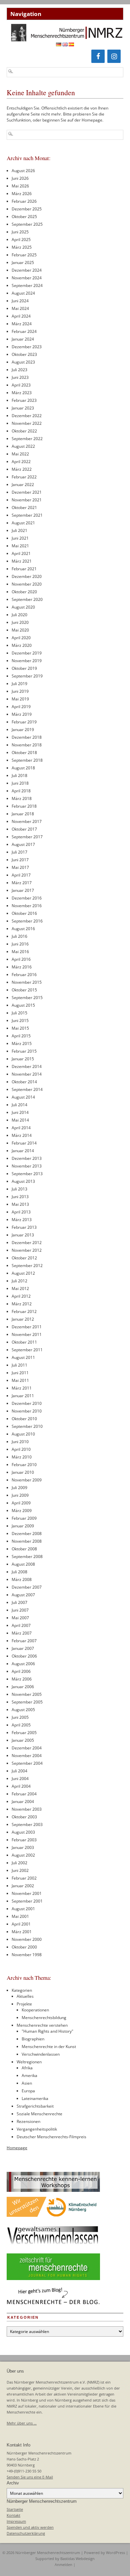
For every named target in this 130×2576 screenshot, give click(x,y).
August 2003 (23, 1832)
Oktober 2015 (24, 990)
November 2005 (27, 1694)
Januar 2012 (23, 1319)
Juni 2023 (20, 377)
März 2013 (22, 1220)
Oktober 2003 (24, 1817)
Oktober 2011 (24, 1342)
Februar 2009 (24, 1518)
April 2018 (21, 791)
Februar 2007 (24, 1641)
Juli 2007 (19, 1602)
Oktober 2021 (24, 508)
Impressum (16, 2521)
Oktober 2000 (24, 1947)
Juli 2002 (19, 1863)
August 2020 (23, 607)
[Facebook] (98, 56)
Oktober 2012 (24, 1258)
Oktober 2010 (24, 1419)
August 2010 (23, 1434)
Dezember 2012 (27, 1243)
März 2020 (22, 645)
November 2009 (27, 1480)
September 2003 (27, 1824)
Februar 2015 (24, 1051)
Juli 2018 (19, 775)
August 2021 (23, 523)
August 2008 (23, 1564)
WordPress (115, 2553)
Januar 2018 (23, 814)
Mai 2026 (20, 186)
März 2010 (22, 1457)
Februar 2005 (24, 1733)
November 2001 (27, 1893)
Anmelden (63, 2565)
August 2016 (23, 929)
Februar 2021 (24, 569)
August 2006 (23, 1664)
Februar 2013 (24, 1227)
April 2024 (21, 316)
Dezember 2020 (27, 576)
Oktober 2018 (24, 753)
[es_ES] (71, 45)
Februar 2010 (24, 1465)
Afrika (27, 2068)
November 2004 (27, 1756)
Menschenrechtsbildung (44, 2018)
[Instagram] (114, 56)
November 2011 (27, 1334)
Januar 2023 (23, 408)
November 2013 (27, 1166)
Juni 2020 (20, 622)
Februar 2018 (24, 806)
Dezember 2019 (27, 653)
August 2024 (23, 293)
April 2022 (21, 462)
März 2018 (22, 798)
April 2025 (21, 240)
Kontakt (13, 2515)
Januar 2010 (23, 1472)
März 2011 (22, 1388)
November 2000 (27, 1939)
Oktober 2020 (24, 592)
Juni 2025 (20, 232)
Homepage (17, 2148)
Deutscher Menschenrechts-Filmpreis (51, 2137)
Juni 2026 (20, 178)
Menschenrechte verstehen (42, 2025)
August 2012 (23, 1273)
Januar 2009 (23, 1526)
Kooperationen (35, 2010)
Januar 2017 (23, 890)
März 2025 (22, 247)
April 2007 (21, 1625)
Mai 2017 (20, 867)
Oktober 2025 (24, 217)
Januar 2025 (23, 262)
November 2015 (27, 982)
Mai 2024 (20, 308)
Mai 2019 (20, 699)
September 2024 (27, 285)
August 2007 (23, 1595)
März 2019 (22, 714)
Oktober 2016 (24, 913)
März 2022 (22, 469)
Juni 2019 (20, 691)
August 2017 (23, 844)
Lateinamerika (35, 2098)
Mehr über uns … (22, 2423)
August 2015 (23, 1005)
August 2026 (23, 171)
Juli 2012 (19, 1281)
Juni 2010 (20, 1442)
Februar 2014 (24, 1143)
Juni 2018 (20, 783)
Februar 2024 (24, 331)
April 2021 (21, 553)
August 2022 (23, 446)
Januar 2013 (23, 1235)
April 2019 (21, 707)
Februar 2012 (24, 1311)
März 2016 (22, 967)
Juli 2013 (19, 1189)
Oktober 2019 (24, 668)
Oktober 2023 (24, 354)
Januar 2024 (23, 339)
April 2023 (21, 385)
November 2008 (27, 1541)
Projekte (24, 2004)
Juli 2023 (19, 370)
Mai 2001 (20, 1916)
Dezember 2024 (27, 270)
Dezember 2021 (27, 492)
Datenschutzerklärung (26, 2533)
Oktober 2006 (24, 1656)
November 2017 (27, 821)
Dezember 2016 (27, 898)
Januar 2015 (23, 1059)
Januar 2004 (23, 1802)
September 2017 (27, 837)
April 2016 (21, 959)
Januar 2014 (23, 1151)
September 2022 (27, 439)
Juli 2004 (19, 1771)
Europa (28, 2091)
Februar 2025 (24, 255)
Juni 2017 (20, 860)
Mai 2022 (20, 454)
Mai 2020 (20, 630)
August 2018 (23, 768)
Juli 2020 (19, 615)
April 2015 (21, 1036)
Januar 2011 (23, 1396)
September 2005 (27, 1702)
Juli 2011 (19, 1365)
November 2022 (27, 423)
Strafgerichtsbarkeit (35, 2106)
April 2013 (21, 1212)
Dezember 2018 (27, 737)
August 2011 (23, 1357)
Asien (27, 2083)
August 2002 (23, 1855)
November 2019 (27, 661)
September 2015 (27, 998)
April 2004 (21, 1786)
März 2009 (22, 1511)
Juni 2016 (20, 944)
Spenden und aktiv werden (30, 2527)
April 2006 (21, 1671)
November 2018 (27, 745)
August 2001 (23, 1909)
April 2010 (21, 1449)
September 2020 (27, 599)
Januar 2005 (23, 1740)
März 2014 (22, 1135)
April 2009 (21, 1503)
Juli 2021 (19, 530)
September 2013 (27, 1174)
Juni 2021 (20, 538)
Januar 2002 (23, 1886)
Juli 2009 (19, 1488)
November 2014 (27, 1074)
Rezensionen (28, 2121)
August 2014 (23, 1097)
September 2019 (27, 676)
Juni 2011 (20, 1373)
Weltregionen (29, 2062)
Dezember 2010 (27, 1403)
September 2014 (27, 1089)
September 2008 (27, 1556)
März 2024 (22, 324)
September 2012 (27, 1266)
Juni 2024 (20, 301)
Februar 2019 (24, 722)
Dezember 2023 (27, 347)
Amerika (29, 2075)
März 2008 (22, 1579)
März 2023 (22, 393)
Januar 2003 (23, 1847)
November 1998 (27, 1955)
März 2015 (22, 1043)
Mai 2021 (20, 546)
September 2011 (27, 1350)
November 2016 (27, 906)
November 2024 (27, 278)
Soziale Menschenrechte (39, 2114)
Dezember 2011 (27, 1327)
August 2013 (23, 1181)
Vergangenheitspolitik (37, 2129)
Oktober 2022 (24, 431)
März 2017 (22, 883)
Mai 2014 (20, 1120)
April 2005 (21, 1725)
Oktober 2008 (24, 1549)
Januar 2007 (23, 1648)
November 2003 (27, 1809)
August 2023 (23, 362)
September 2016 (27, 921)
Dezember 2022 (27, 416)
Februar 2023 (24, 400)
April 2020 (21, 638)
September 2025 (27, 224)
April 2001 (21, 1924)
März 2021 (22, 561)
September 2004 (27, 1763)
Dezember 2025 (27, 209)
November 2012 (27, 1250)
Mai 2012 (20, 1288)
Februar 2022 (24, 477)
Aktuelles (25, 1996)
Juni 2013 (20, 1197)
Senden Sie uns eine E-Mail (30, 2477)
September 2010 (27, 1426)
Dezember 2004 (27, 1748)
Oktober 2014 (24, 1082)
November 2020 (27, 584)
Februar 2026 (24, 201)
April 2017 (21, 875)
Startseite (15, 2509)
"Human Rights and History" (47, 2031)
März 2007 (22, 1633)
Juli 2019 (19, 684)
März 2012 (22, 1304)
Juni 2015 (20, 1021)
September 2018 (27, 760)
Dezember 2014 (27, 1066)
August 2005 (23, 1710)
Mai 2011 (20, 1380)
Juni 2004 (20, 1779)
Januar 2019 (23, 730)
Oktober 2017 (24, 829)
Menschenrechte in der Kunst (49, 2047)
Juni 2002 (20, 1870)
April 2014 (21, 1128)
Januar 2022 (23, 485)
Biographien (33, 2039)
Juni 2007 (20, 1610)
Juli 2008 (19, 1572)
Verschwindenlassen (41, 2054)
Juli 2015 (19, 1013)
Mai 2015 (20, 1028)
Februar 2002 (24, 1878)
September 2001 (27, 1901)
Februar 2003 (24, 1840)
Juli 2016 (19, 936)
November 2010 (27, 1411)
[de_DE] (59, 45)
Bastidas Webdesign (77, 2559)
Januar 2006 (23, 1687)
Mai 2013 (20, 1204)
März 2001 (22, 1932)
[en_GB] (65, 45)
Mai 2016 (20, 952)
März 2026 (22, 194)
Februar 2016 (24, 975)
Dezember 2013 (27, 1158)
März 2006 (22, 1679)
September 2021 (27, 515)
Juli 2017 (19, 852)
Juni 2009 (20, 1495)
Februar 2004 (24, 1794)
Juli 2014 (19, 1105)
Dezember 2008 (27, 1534)
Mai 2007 (20, 1618)
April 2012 (21, 1296)
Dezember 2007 (27, 1587)
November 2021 (27, 500)
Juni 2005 (20, 1717)
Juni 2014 (20, 1112)
